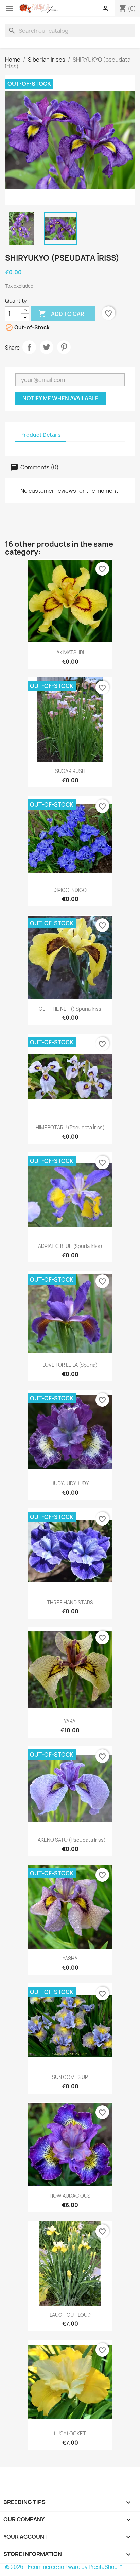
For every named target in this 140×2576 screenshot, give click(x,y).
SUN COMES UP (70, 2077)
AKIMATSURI (70, 652)
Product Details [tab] (40, 435)
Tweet (47, 347)
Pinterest (64, 347)
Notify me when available (60, 398)
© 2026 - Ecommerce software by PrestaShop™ (64, 2567)
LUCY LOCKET (70, 2433)
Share (29, 347)
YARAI (70, 1721)
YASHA (70, 1958)
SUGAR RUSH (70, 771)
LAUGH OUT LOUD (70, 2315)
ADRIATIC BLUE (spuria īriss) (70, 1246)
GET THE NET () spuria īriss (70, 1009)
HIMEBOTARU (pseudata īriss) (70, 1127)
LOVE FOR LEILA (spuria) (70, 1365)
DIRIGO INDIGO (70, 890)
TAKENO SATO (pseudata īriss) (70, 1840)
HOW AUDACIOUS (70, 2196)
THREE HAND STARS (70, 1602)
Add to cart (63, 313)
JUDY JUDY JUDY (70, 1483)
